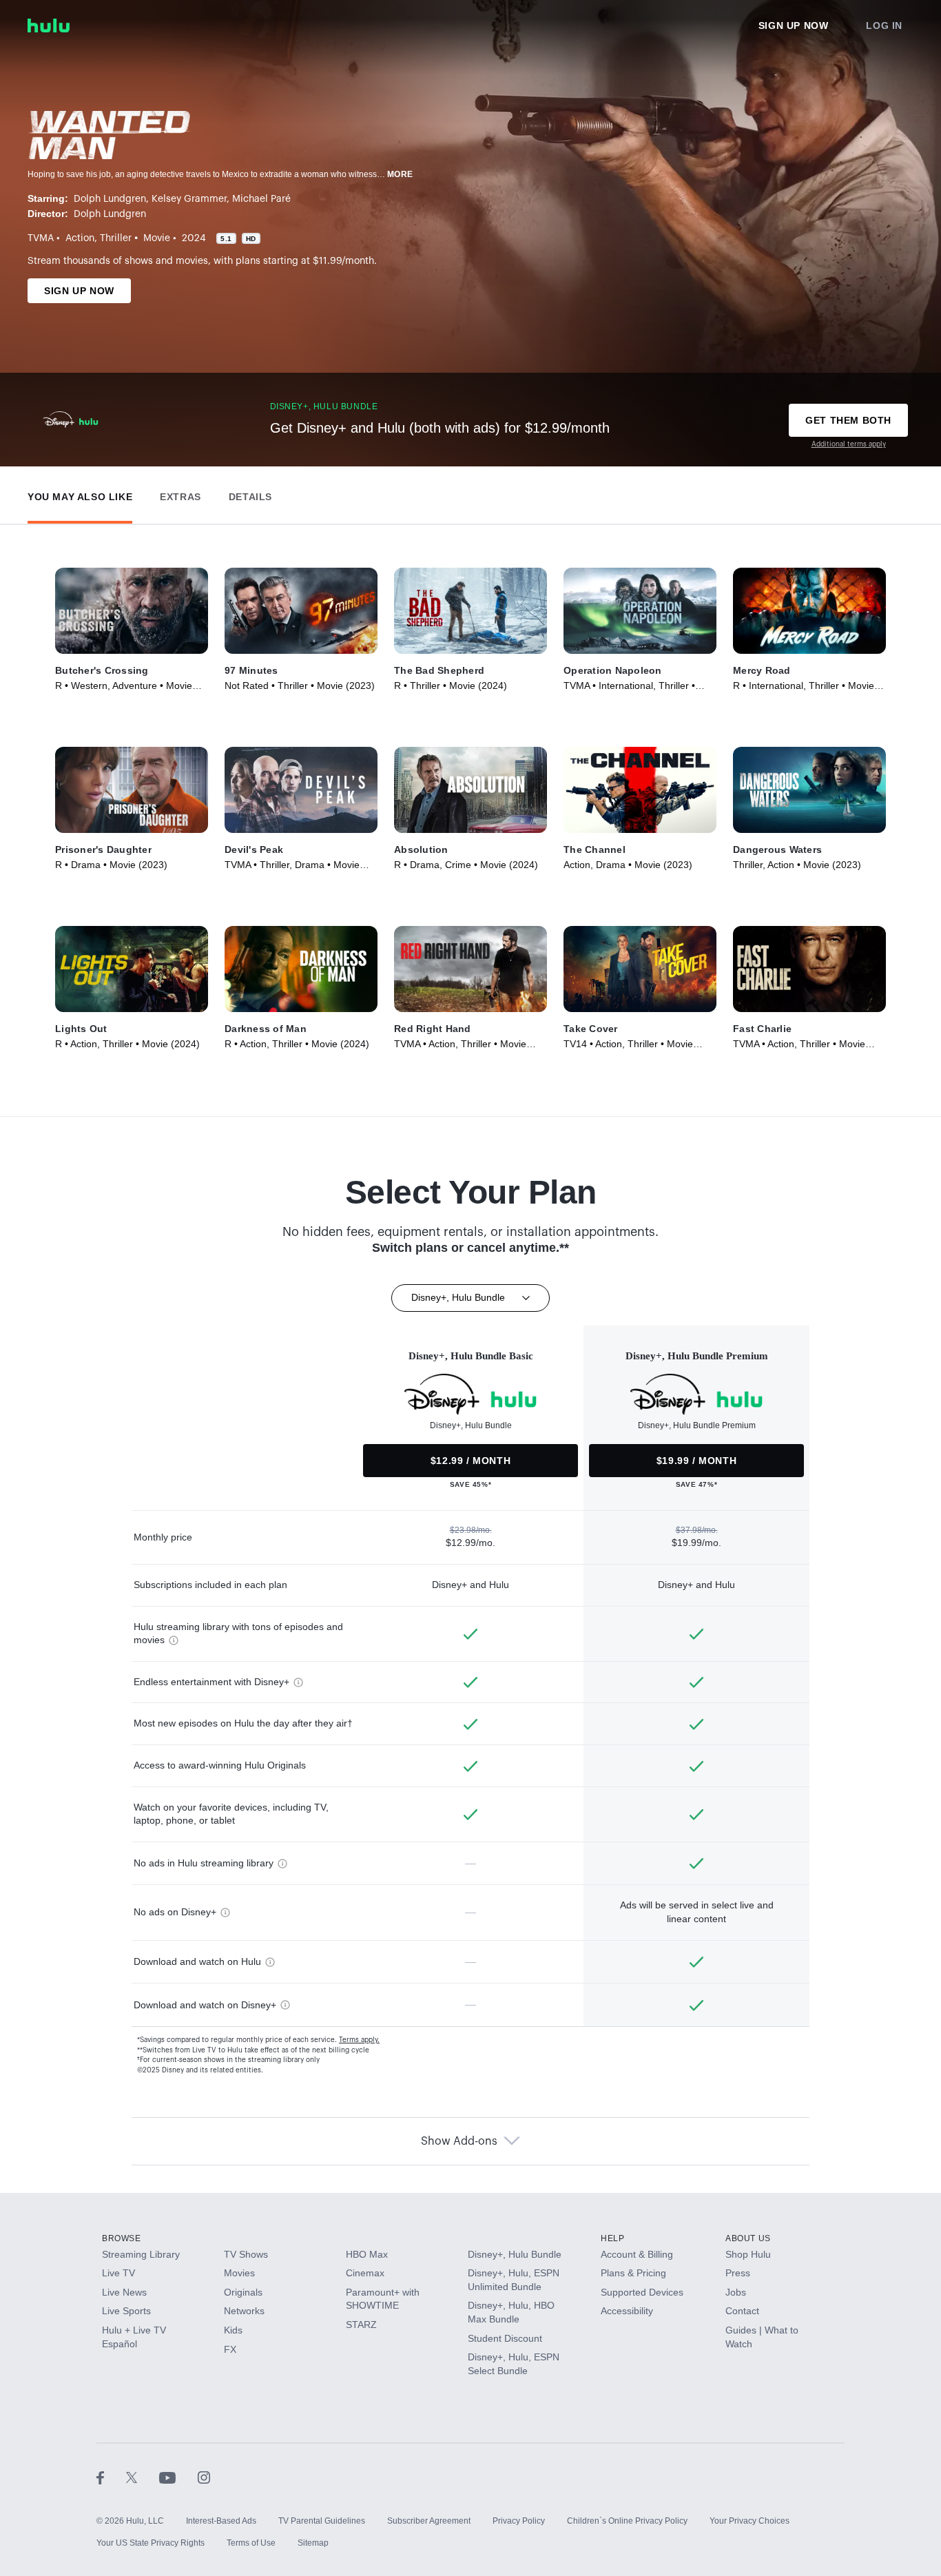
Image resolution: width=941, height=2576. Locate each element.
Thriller (116, 238)
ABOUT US (748, 2238)
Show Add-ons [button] (459, 2141)
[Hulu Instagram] (204, 2477)
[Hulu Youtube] (178, 2477)
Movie (157, 238)
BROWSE (122, 2238)
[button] (80, 494)
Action (80, 238)
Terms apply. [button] (359, 2040)
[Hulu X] (143, 2477)
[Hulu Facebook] (111, 2477)
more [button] (400, 174)
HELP (612, 2238)
